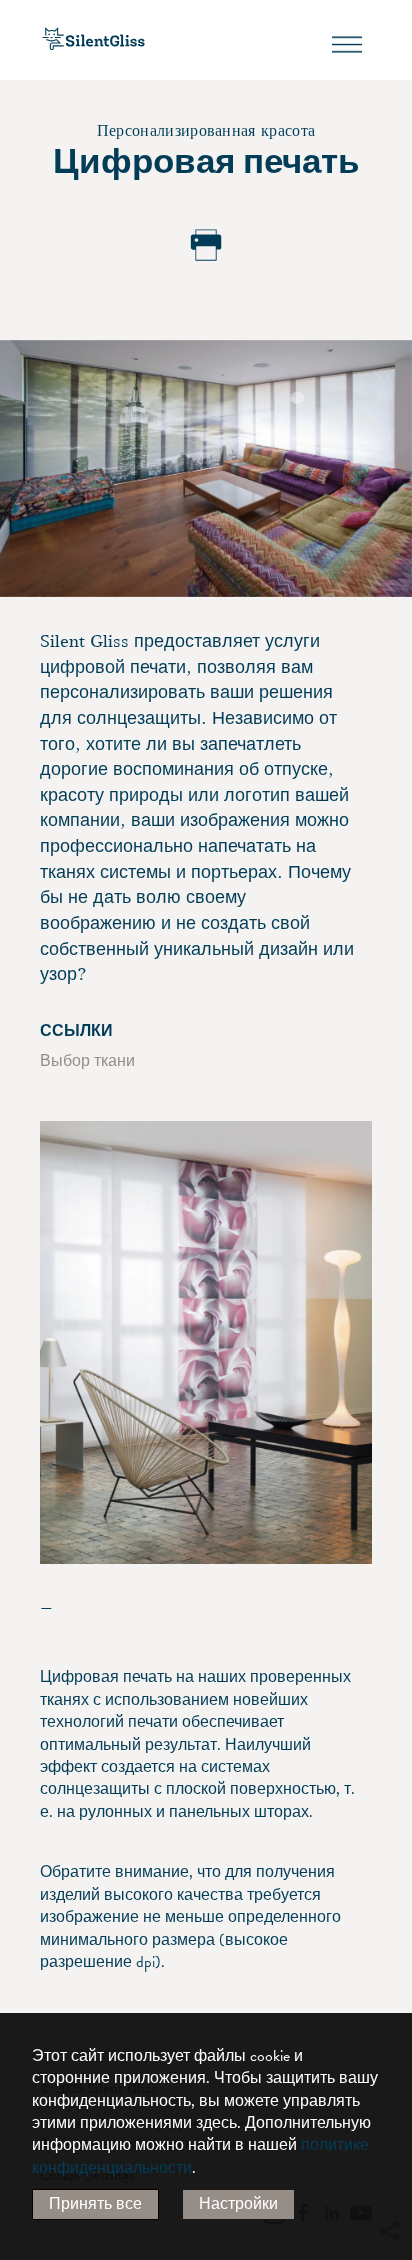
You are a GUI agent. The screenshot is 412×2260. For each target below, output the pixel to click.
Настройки (238, 2204)
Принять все (95, 2204)
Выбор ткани (87, 1061)
